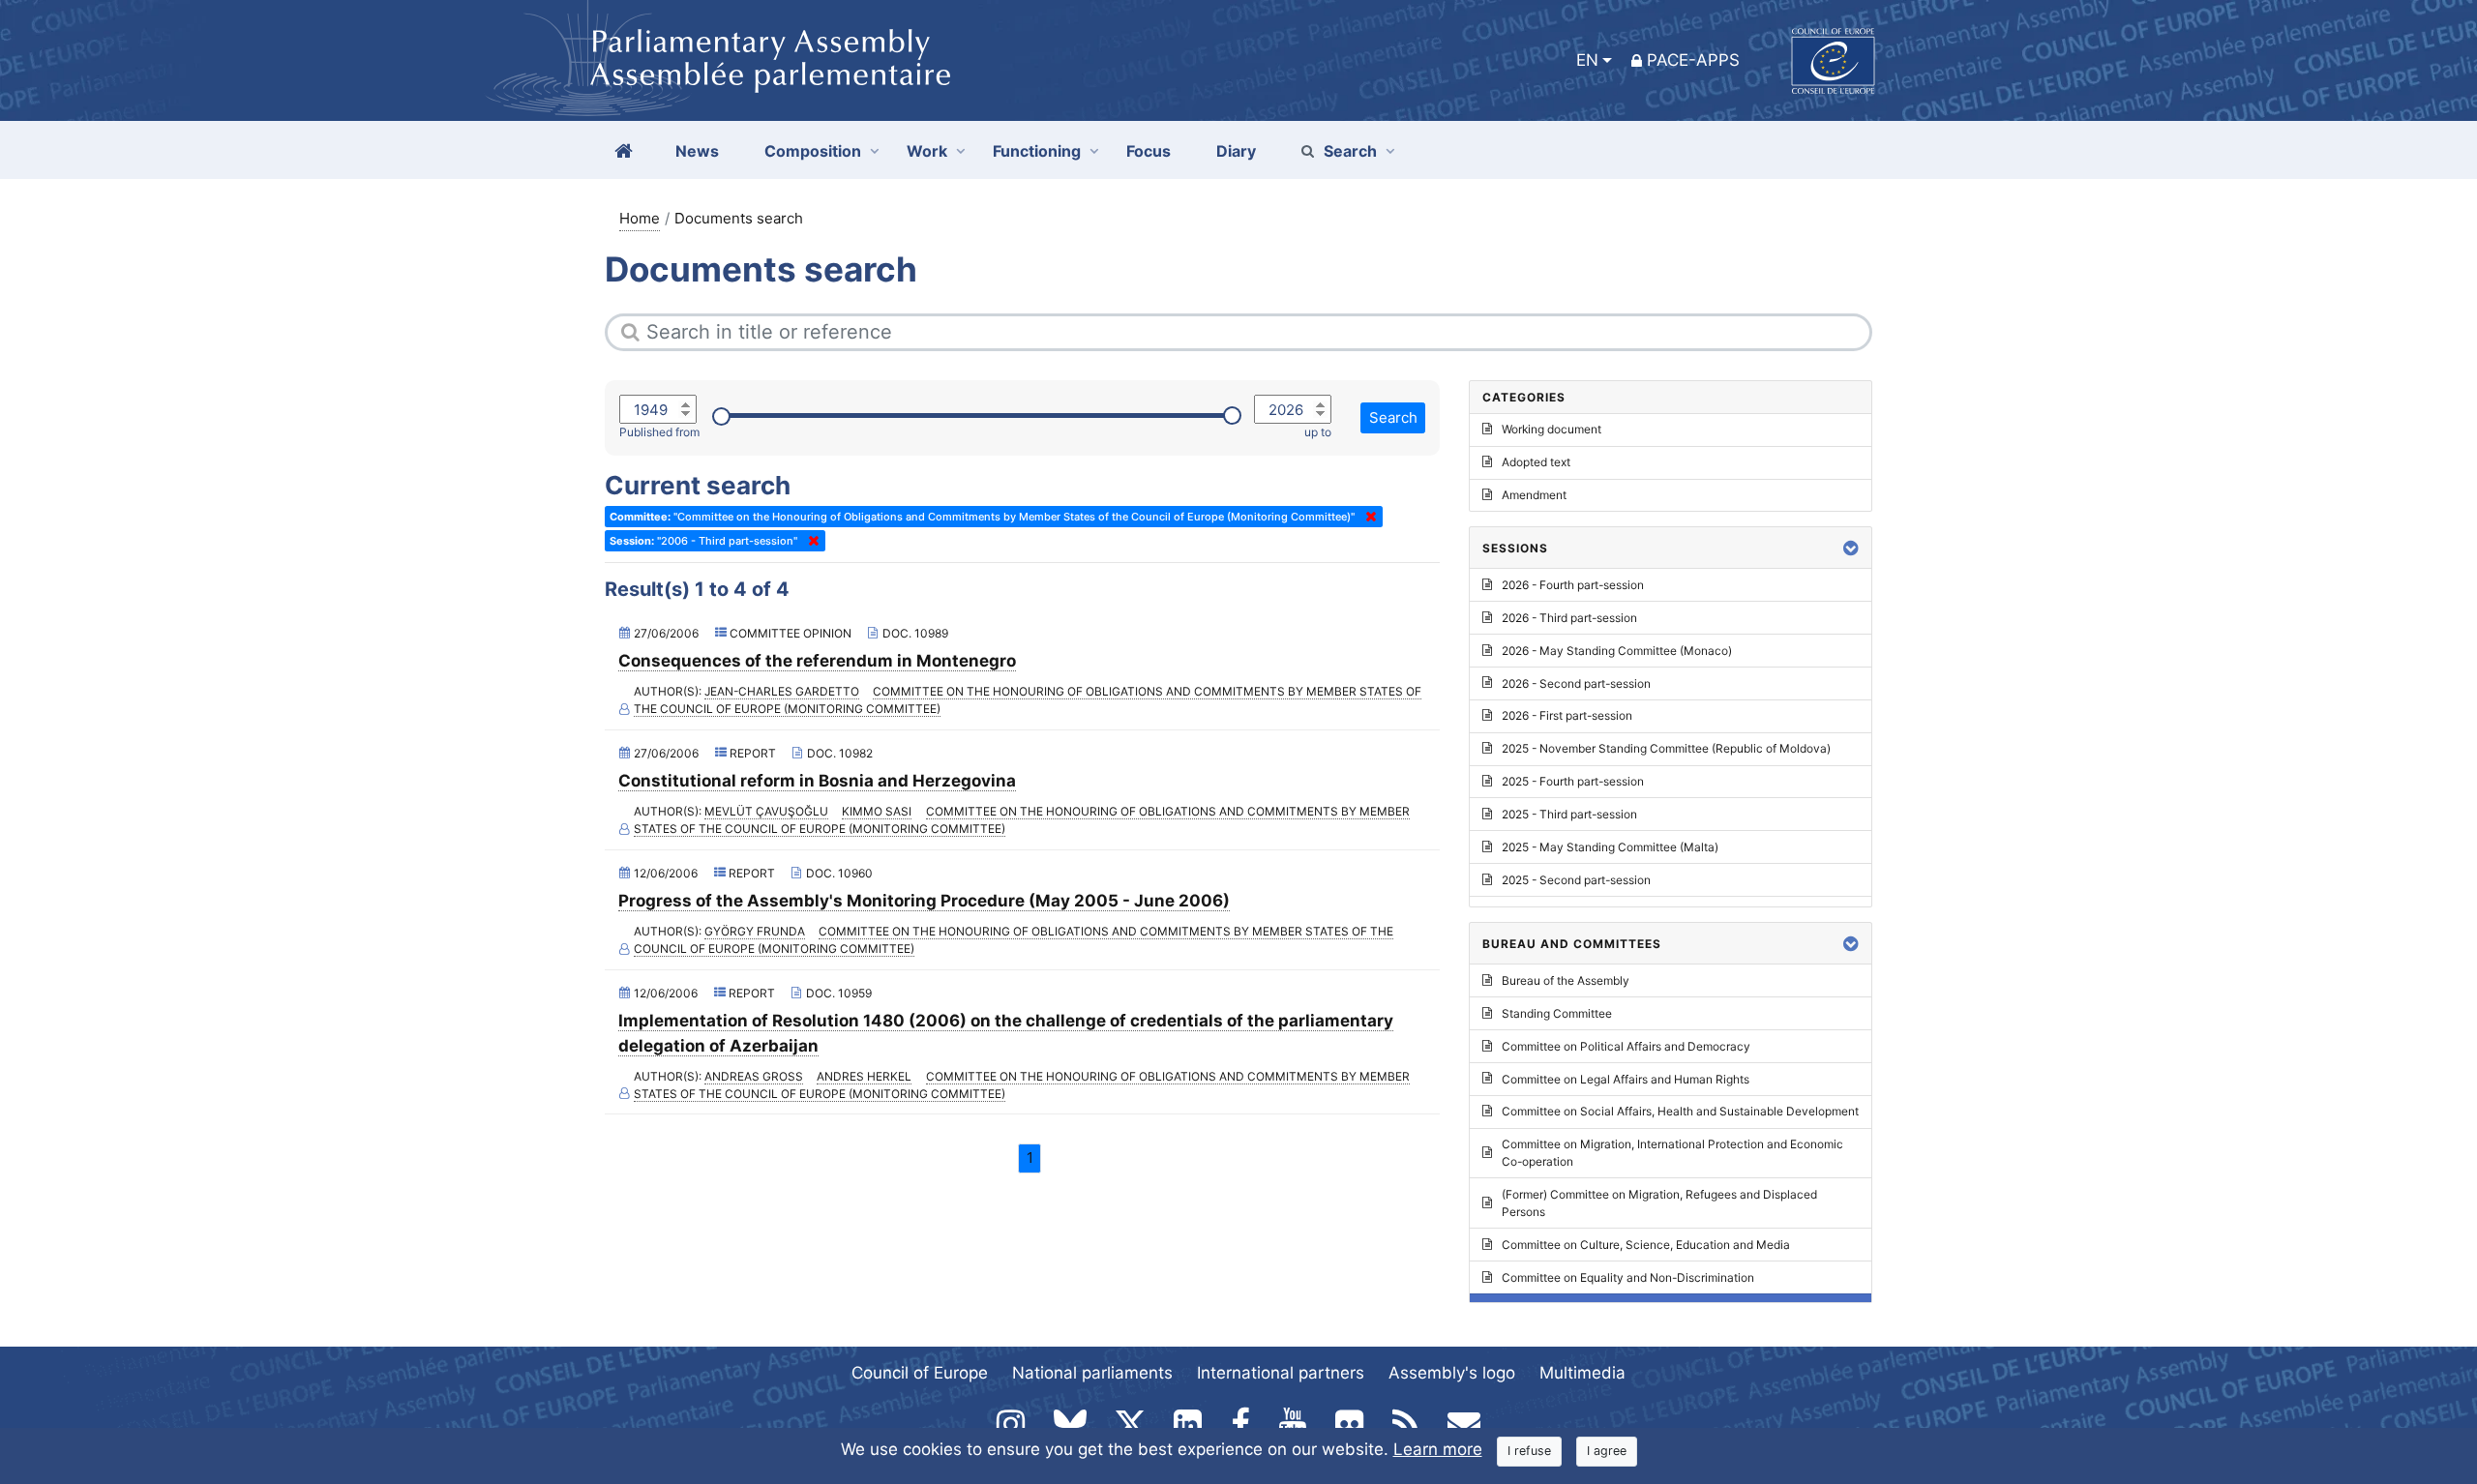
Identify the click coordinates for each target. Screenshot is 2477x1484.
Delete (1367, 517)
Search (1350, 151)
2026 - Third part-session (1569, 618)
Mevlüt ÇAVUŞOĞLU (766, 811)
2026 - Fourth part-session (1573, 585)
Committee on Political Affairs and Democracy (1626, 1046)
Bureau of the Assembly (1566, 980)
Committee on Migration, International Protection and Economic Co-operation (1672, 1153)
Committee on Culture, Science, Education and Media (1646, 1245)
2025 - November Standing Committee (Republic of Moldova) (1666, 748)
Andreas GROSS (754, 1076)
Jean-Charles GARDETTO (782, 691)
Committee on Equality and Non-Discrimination (1628, 1277)
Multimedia (1582, 1373)
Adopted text (1536, 462)
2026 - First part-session (1567, 715)
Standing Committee (1557, 1013)
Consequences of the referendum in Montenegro (817, 661)
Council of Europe (920, 1373)
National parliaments (1092, 1373)
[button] (1851, 548)
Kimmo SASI (877, 811)
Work (927, 151)
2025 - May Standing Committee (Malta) (1610, 847)
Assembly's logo (1452, 1373)
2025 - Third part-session (1569, 814)
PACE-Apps (1693, 60)
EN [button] (1587, 60)
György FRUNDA (755, 931)
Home (640, 218)
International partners (1281, 1373)
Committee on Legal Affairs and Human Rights (1626, 1079)
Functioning (1037, 151)
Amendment (1534, 495)
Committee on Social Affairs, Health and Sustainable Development (1680, 1111)
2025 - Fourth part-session (1573, 781)
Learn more (1438, 1449)
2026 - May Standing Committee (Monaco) (1617, 651)
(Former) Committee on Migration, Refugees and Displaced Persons (1659, 1203)
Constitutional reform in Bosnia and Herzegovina (817, 781)
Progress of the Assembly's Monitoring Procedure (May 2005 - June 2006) (924, 901)
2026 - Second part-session (1576, 683)
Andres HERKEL (864, 1076)
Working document (1552, 429)
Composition (813, 151)
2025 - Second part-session (1576, 880)
